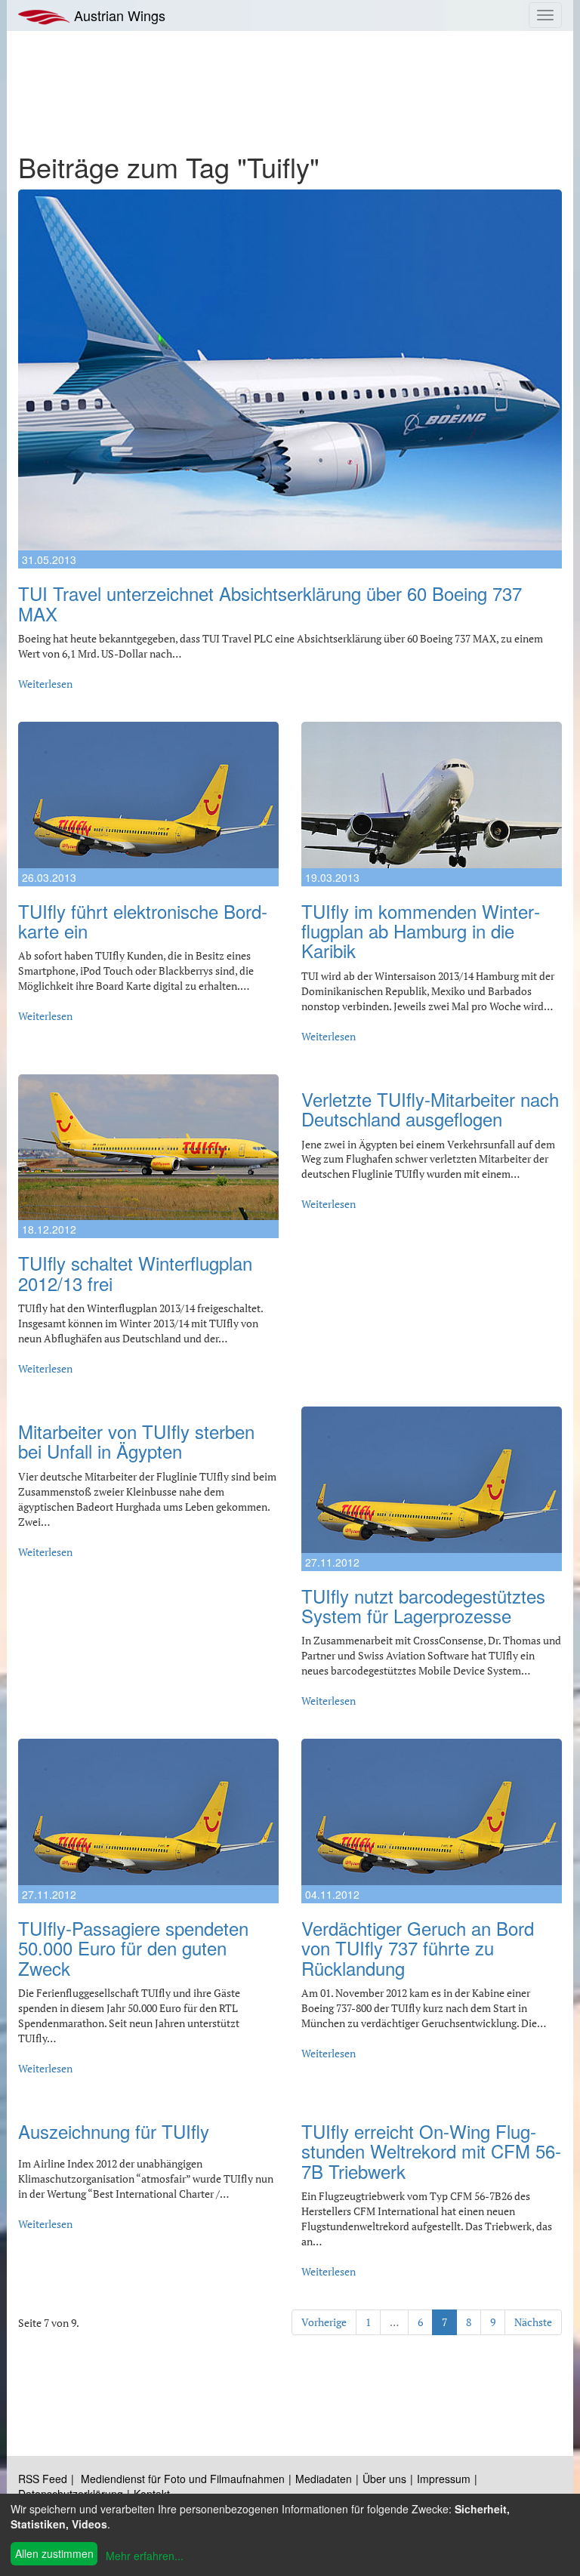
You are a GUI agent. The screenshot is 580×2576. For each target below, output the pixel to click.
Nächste (533, 2322)
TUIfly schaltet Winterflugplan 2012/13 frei (135, 1273)
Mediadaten (324, 2479)
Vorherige (324, 2322)
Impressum (444, 2479)
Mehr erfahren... (145, 2556)
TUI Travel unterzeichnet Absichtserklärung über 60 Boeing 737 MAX (270, 603)
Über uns (384, 2479)
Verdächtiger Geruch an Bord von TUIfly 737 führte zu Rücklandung (418, 1948)
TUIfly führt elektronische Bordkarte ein (143, 921)
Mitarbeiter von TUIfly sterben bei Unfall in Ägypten (136, 1441)
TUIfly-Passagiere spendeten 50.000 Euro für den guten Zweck (133, 1948)
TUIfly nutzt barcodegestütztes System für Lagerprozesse (423, 1605)
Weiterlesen (45, 684)
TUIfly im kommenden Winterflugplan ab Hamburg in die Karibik (421, 931)
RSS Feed (43, 2479)
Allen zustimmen (54, 2553)
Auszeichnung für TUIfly (114, 2131)
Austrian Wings (118, 15)
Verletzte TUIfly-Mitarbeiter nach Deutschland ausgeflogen (430, 1109)
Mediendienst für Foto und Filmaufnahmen (183, 2479)
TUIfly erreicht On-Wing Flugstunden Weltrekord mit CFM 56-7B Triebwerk (431, 2151)
